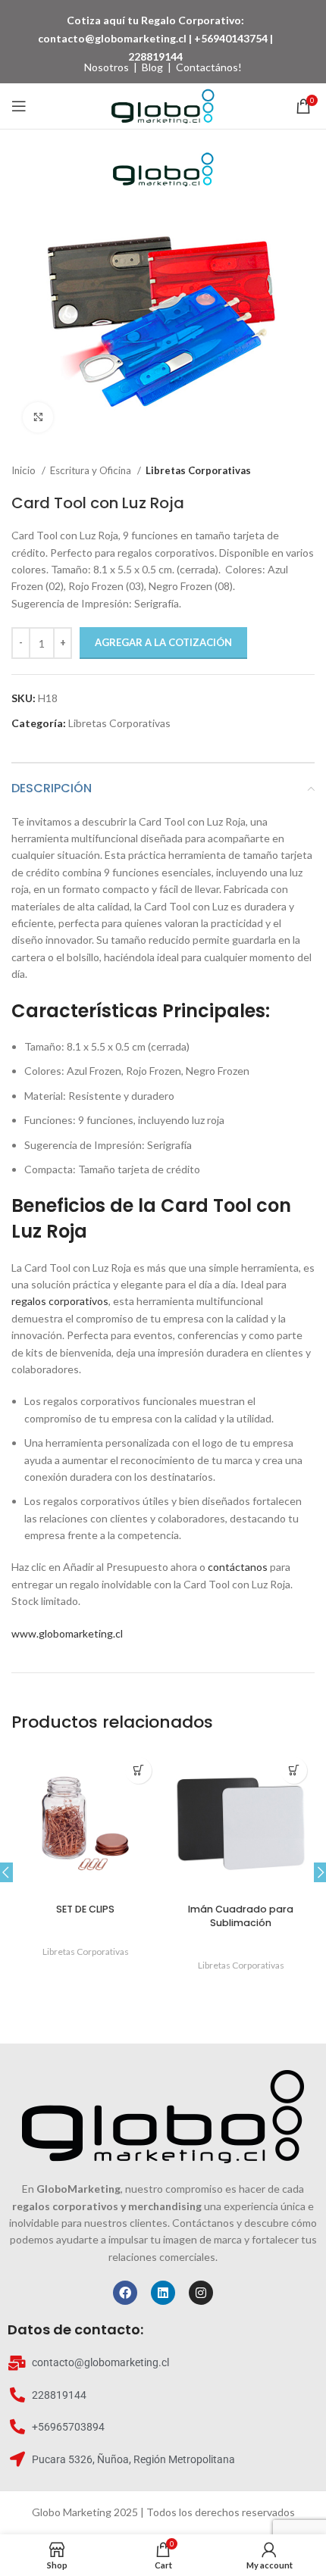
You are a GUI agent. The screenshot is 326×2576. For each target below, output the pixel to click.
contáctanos (238, 1567)
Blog (152, 67)
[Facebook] (125, 2293)
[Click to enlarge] (38, 417)
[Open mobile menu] (19, 106)
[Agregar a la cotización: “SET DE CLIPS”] (138, 1770)
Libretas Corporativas (198, 470)
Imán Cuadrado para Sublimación (241, 1916)
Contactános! (209, 67)
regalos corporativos (60, 1301)
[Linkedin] (163, 2293)
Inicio (25, 470)
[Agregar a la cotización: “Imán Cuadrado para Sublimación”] (294, 1770)
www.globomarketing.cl (67, 1633)
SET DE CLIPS (85, 1909)
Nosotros (107, 67)
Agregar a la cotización (163, 642)
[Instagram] (201, 2293)
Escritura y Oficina (92, 470)
